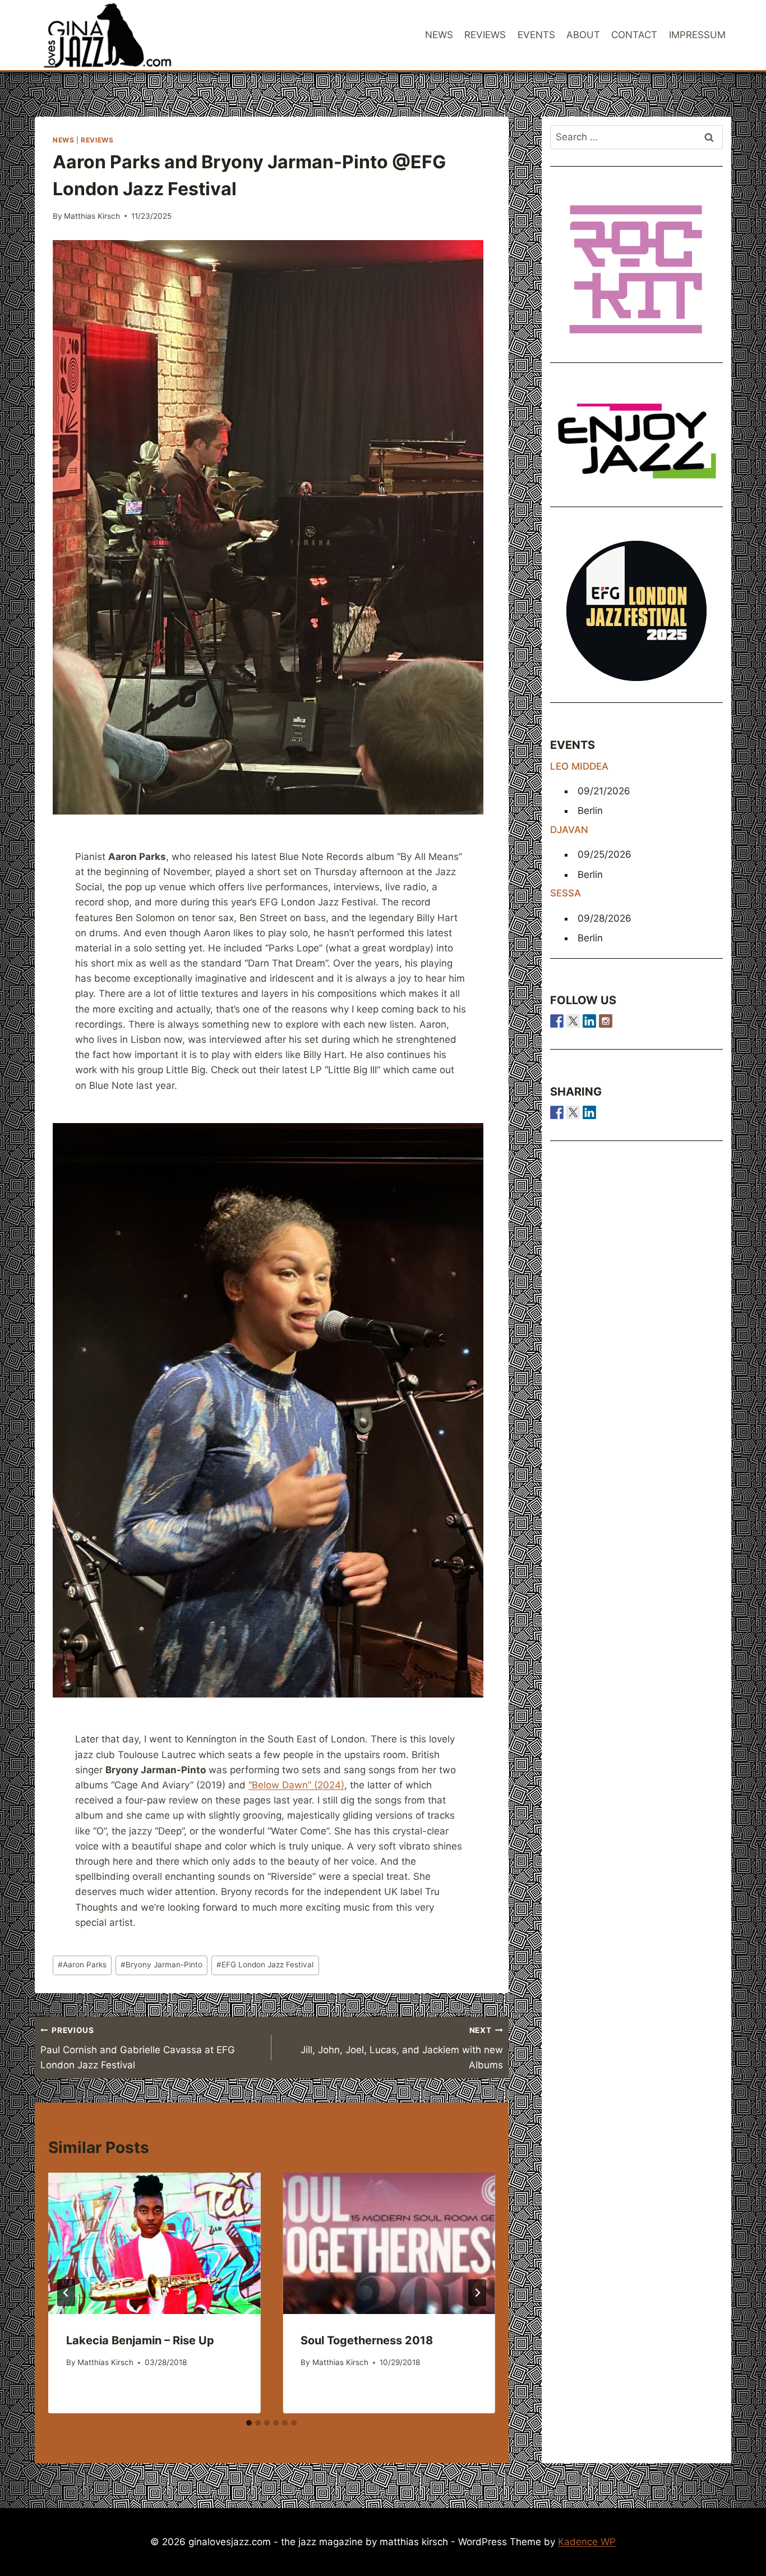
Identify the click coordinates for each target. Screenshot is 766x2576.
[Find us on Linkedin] (589, 1021)
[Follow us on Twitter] (573, 1021)
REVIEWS (485, 35)
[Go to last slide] (66, 2293)
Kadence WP (587, 2542)
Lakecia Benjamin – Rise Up (140, 2340)
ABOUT (583, 35)
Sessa (566, 893)
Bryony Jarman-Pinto (161, 1965)
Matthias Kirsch (92, 216)
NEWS (439, 35)
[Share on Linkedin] (589, 1112)
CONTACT (634, 35)
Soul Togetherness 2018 (367, 2340)
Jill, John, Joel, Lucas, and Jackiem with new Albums (402, 2048)
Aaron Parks (82, 1965)
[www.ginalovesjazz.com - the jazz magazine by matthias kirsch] (557, 1112)
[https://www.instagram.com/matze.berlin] (606, 1021)
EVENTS (536, 35)
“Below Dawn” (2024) (296, 1785)
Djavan (569, 830)
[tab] (249, 2423)
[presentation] (154, 2243)
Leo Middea (579, 766)
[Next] (477, 2293)
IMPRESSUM (697, 35)
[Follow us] (557, 1021)
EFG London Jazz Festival (265, 1965)
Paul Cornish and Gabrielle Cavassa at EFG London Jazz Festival (138, 2048)
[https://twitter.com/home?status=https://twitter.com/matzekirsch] (573, 1112)
